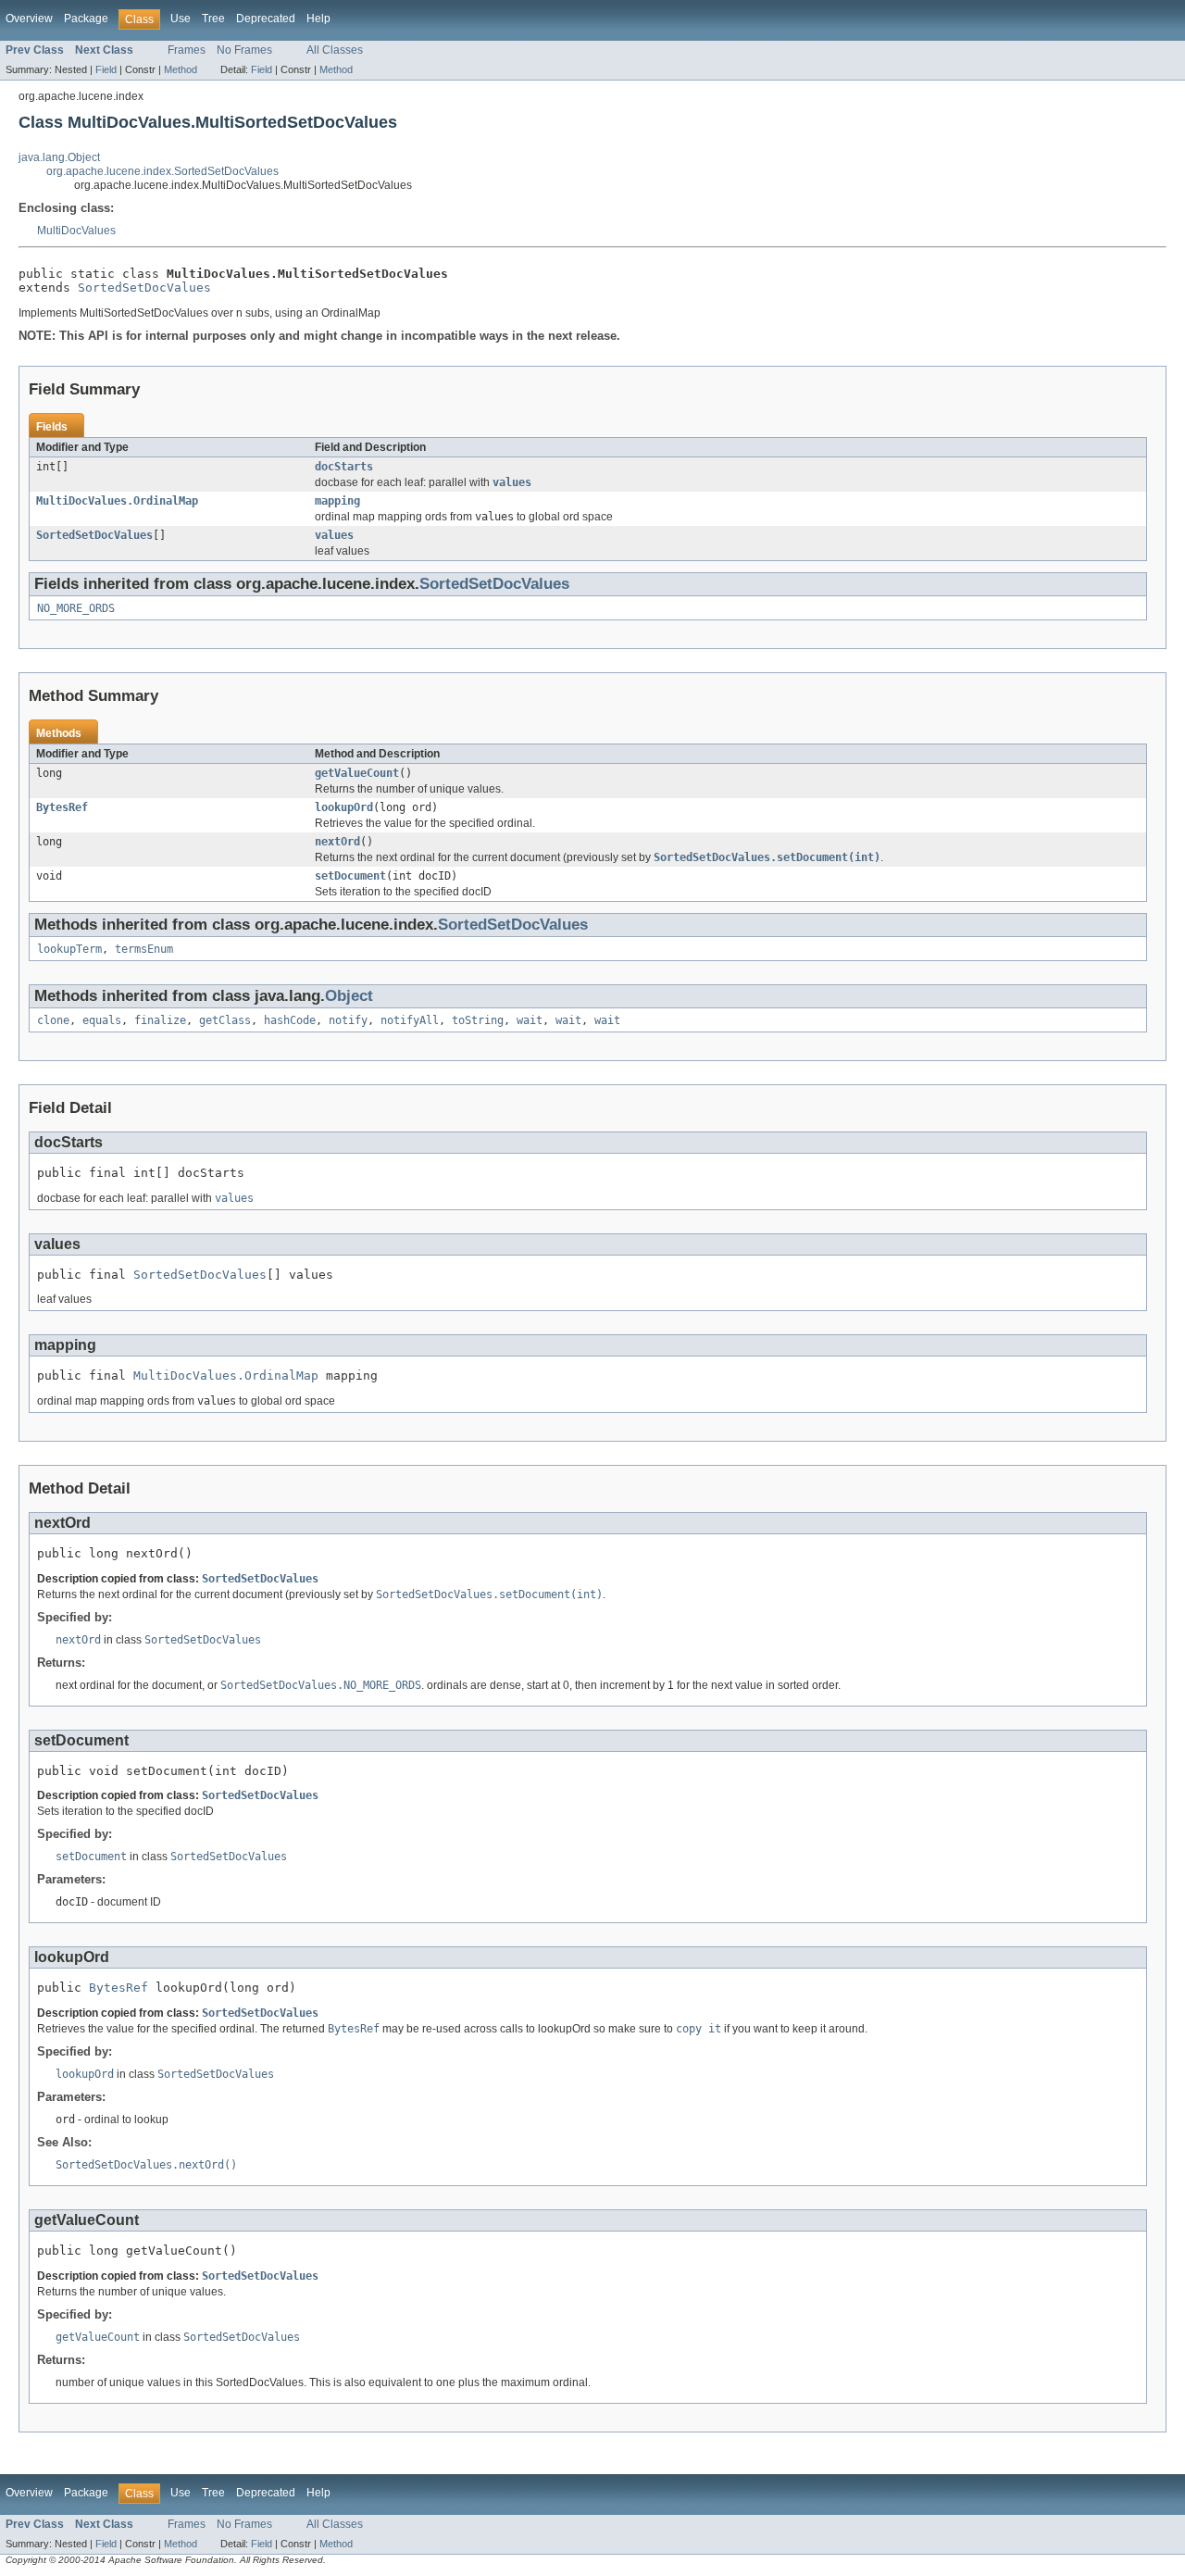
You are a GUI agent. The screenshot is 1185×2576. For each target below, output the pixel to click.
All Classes (335, 50)
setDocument (350, 876)
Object (349, 996)
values (334, 535)
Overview (29, 19)
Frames (187, 50)
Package (86, 19)
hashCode (290, 1020)
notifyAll (410, 1020)
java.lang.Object (59, 157)
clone (53, 1020)
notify (348, 1020)
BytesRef (62, 807)
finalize (160, 1020)
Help (318, 19)
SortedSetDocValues (144, 288)
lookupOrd (344, 807)
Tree (213, 19)
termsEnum (144, 949)
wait (530, 1020)
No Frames (244, 50)
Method (181, 69)
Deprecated (266, 19)
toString (478, 1020)
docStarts (344, 467)
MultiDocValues (76, 231)
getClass (225, 1020)
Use (181, 19)
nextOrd (337, 842)
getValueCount (357, 773)
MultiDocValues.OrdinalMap (117, 501)
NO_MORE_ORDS (76, 608)
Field (106, 69)
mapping (337, 501)
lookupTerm (69, 949)
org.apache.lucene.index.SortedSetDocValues (162, 171)
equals (102, 1020)
